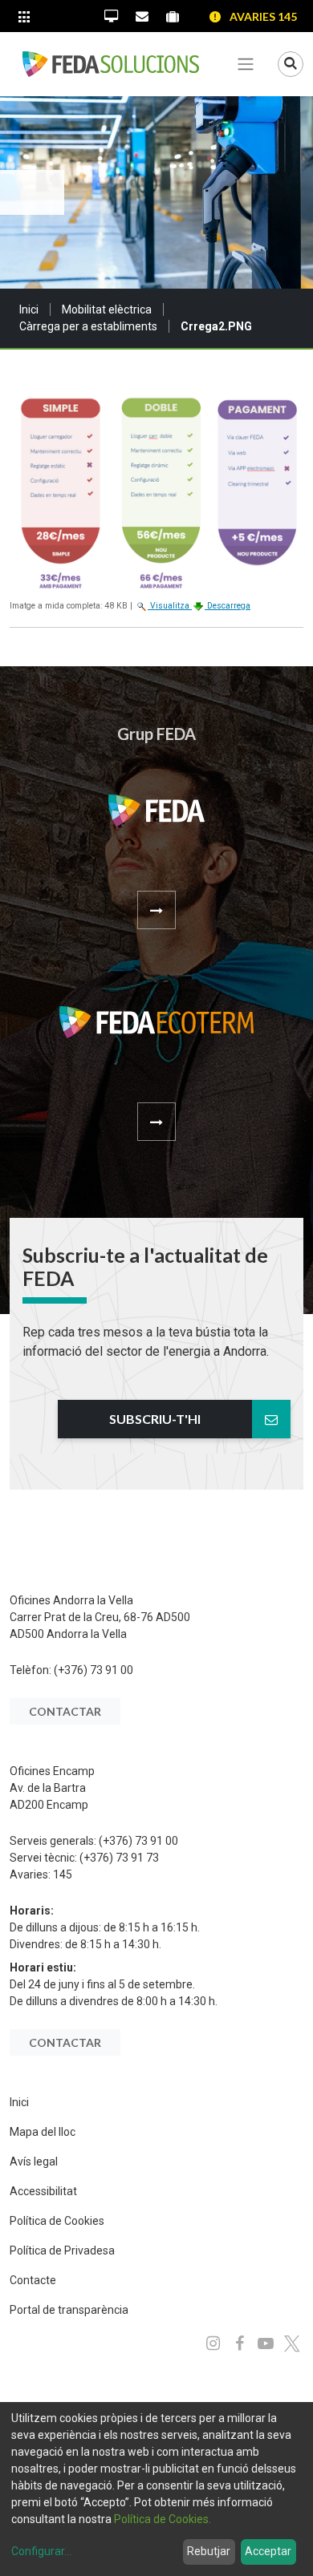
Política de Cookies (57, 2221)
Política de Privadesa (62, 2250)
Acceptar (268, 2551)
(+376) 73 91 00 (93, 1670)
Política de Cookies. (163, 2519)
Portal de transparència (69, 2310)
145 (63, 1874)
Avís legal (34, 2161)
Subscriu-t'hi (155, 1419)
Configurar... (41, 2551)
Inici (29, 309)
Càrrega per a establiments (88, 326)
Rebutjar (209, 2551)
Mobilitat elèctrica (107, 309)
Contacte (33, 2280)
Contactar (65, 1711)
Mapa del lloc (43, 2132)
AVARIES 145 (263, 16)
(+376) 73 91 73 (119, 1858)
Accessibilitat (43, 2191)
